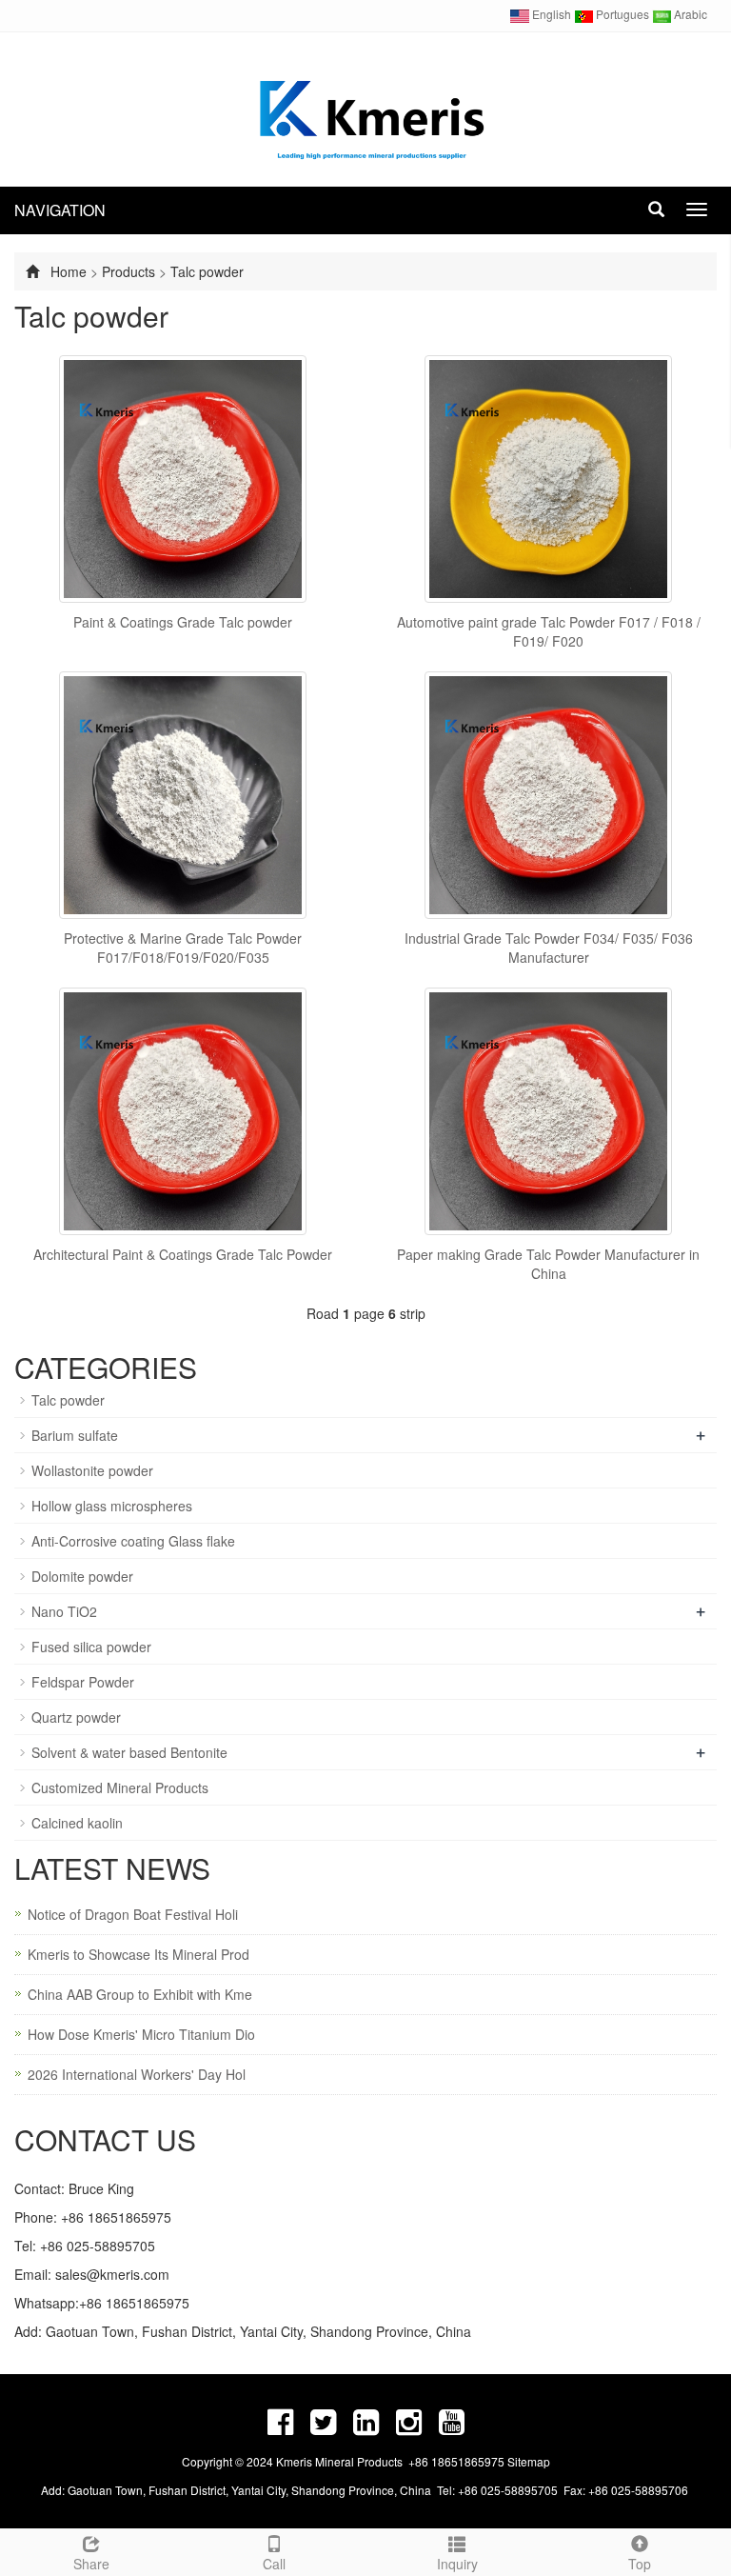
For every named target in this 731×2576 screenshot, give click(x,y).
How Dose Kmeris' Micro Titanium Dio (141, 2034)
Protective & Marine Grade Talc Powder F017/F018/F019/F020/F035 (183, 948)
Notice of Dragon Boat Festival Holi (133, 1914)
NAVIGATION (60, 210)
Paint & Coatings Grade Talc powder (183, 622)
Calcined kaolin (77, 1823)
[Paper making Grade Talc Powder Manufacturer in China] (548, 1111)
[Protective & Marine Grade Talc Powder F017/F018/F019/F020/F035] (183, 795)
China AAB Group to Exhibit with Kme (140, 1994)
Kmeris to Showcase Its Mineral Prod (138, 1954)
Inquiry (457, 2564)
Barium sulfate (75, 1435)
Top (640, 2564)
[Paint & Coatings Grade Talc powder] (183, 479)
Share (91, 2564)
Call (274, 2564)
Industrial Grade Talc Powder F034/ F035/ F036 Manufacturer (549, 948)
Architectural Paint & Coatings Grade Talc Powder (183, 1254)
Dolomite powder (82, 1576)
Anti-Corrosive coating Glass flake (133, 1541)
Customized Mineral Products (120, 1787)
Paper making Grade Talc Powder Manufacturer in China (548, 1264)
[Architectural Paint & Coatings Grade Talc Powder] (183, 1111)
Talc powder (207, 271)
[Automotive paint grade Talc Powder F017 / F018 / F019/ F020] (548, 479)
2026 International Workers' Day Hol (137, 2074)
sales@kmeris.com (112, 2274)
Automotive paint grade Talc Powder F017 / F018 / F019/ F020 (549, 631)
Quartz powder (76, 1717)
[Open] (710, 286)
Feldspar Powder (83, 1682)
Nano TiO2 (64, 1611)
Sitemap (529, 2461)
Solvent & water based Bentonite (129, 1752)
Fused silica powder (91, 1647)
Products (128, 271)
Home (69, 271)
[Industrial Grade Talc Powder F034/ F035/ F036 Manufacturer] (548, 795)
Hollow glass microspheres (112, 1506)
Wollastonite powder (92, 1470)
